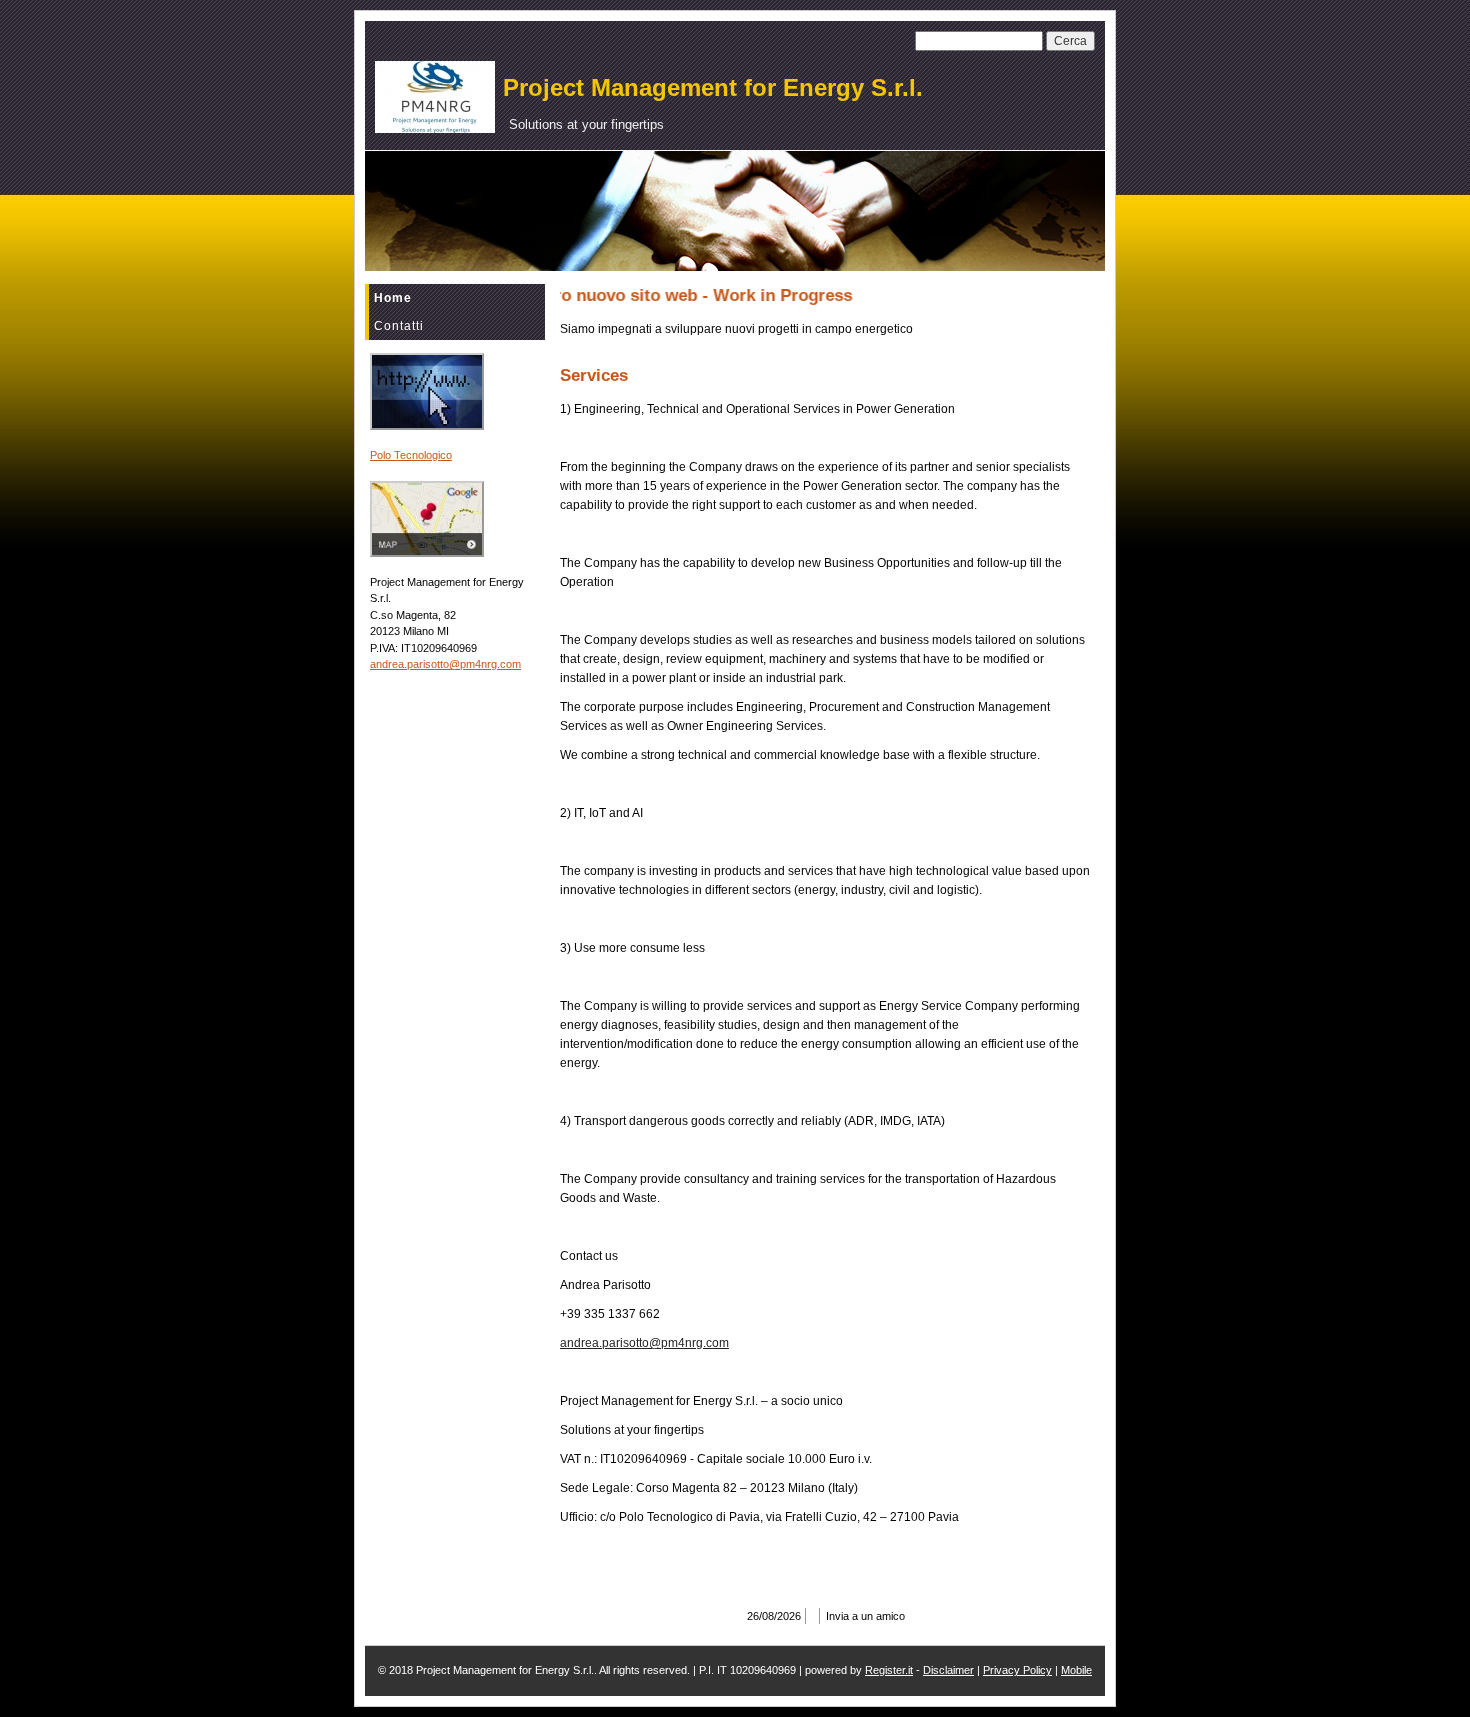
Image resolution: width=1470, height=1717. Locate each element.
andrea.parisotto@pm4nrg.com (445, 664)
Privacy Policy (1017, 1670)
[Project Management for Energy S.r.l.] (435, 97)
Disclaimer (948, 1670)
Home (393, 298)
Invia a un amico (865, 1616)
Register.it (889, 1670)
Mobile (1076, 1670)
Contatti (399, 326)
